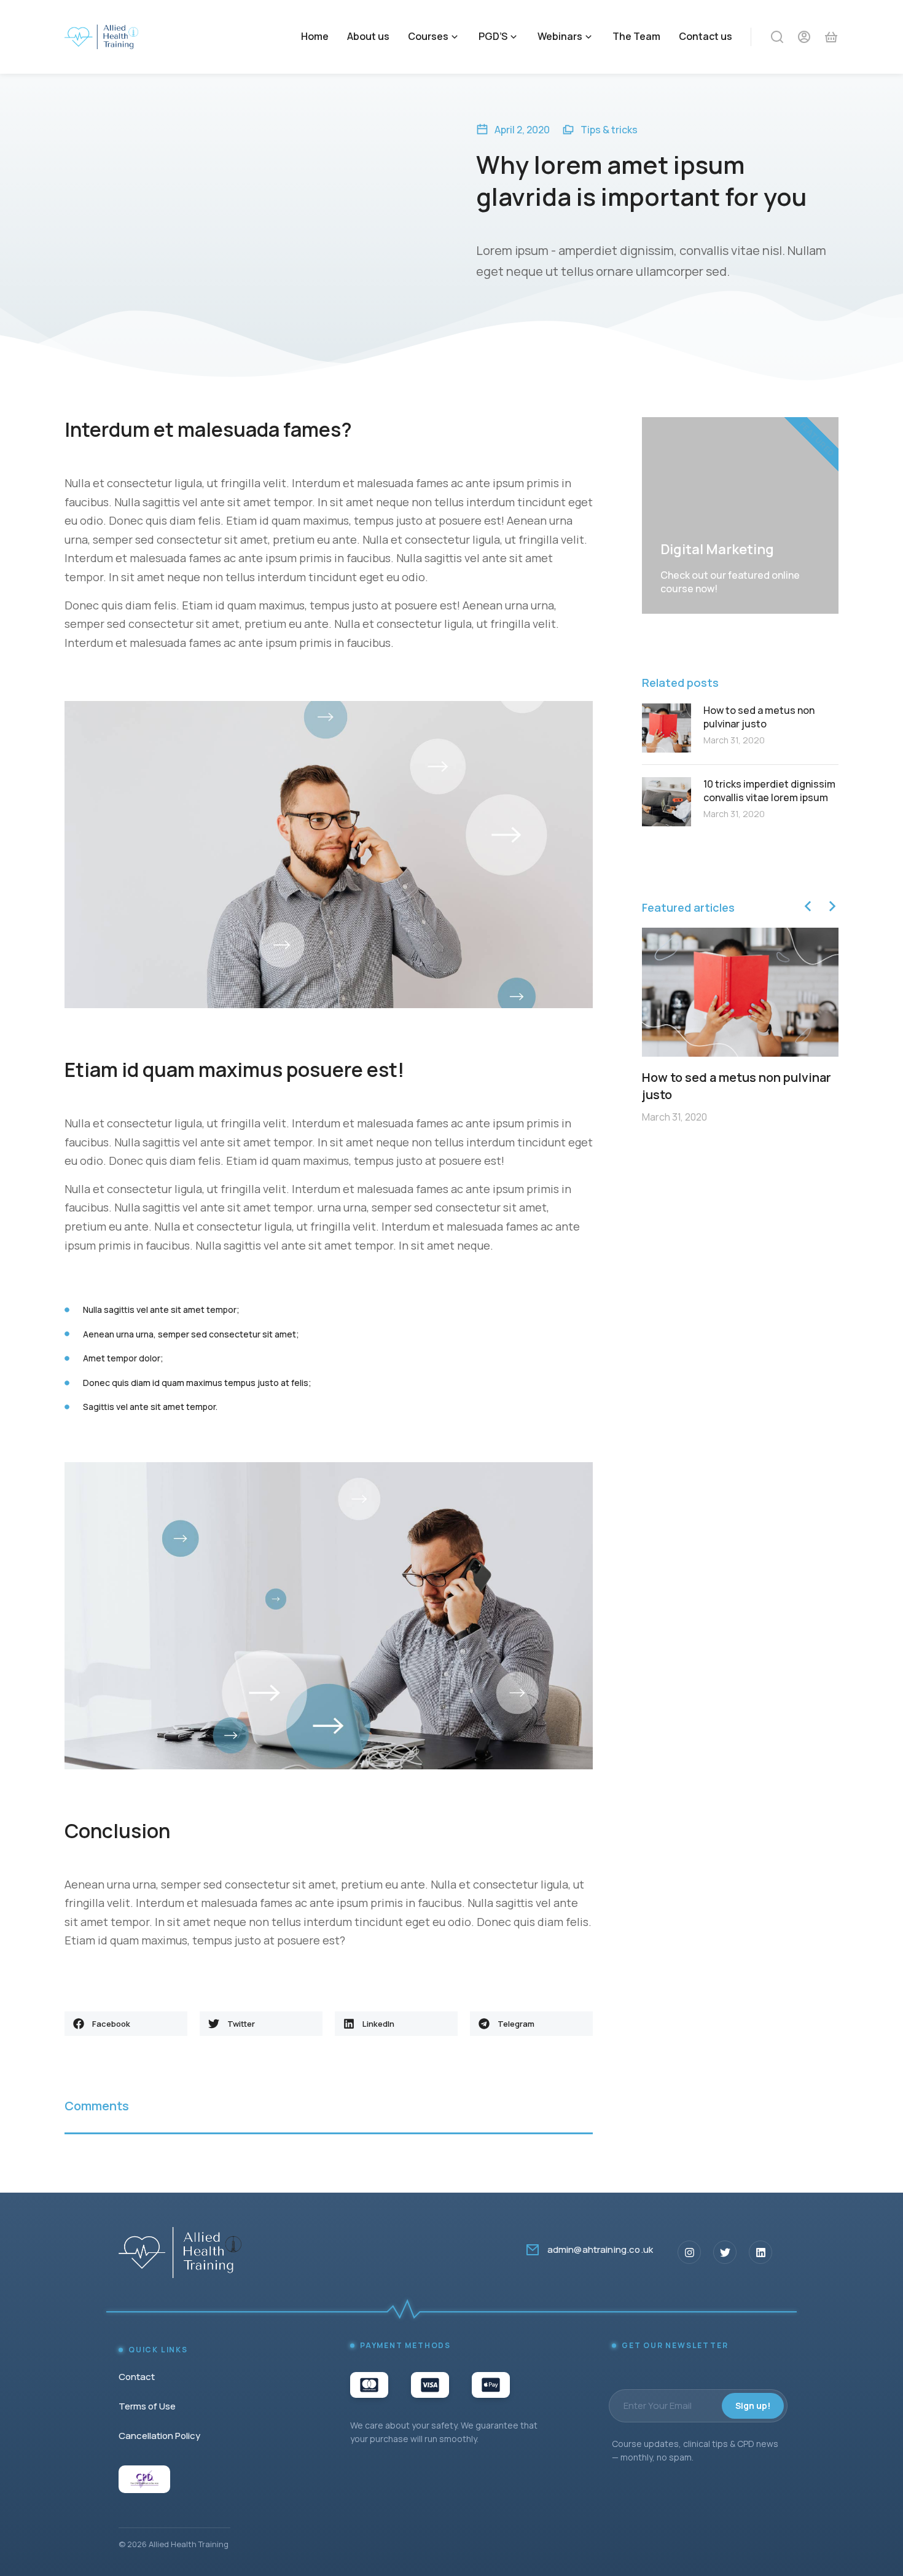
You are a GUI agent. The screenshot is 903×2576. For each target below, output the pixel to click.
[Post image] (666, 728)
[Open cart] (831, 37)
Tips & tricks (609, 130)
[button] (126, 2024)
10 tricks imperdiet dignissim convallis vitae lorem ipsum (769, 791)
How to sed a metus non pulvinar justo (759, 717)
